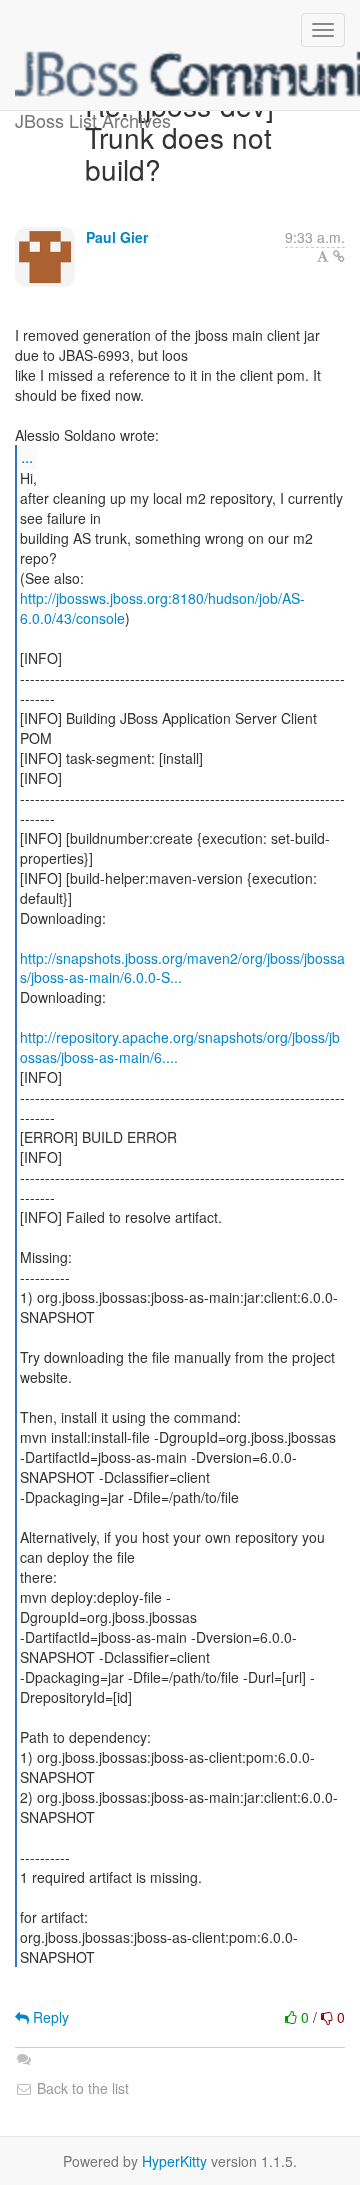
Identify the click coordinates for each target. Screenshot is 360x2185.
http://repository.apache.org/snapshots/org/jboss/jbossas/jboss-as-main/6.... (180, 1047)
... (27, 456)
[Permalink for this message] (339, 256)
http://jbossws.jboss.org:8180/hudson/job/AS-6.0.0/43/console (162, 608)
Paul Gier (117, 237)
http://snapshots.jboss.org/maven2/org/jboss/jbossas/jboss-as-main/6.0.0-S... (182, 968)
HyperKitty (174, 2161)
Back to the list (81, 2088)
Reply (49, 2017)
